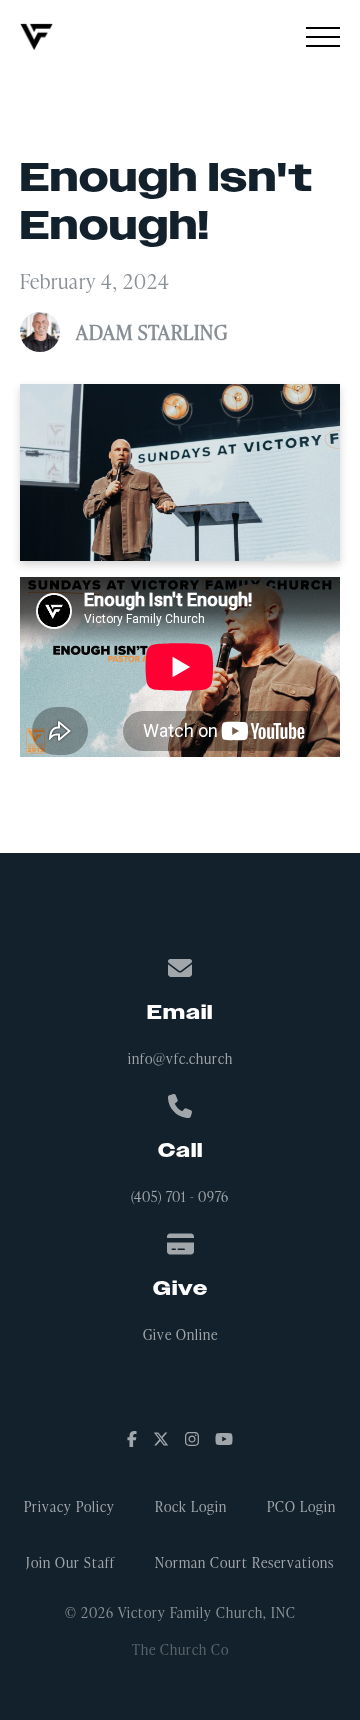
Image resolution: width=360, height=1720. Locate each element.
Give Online (180, 1334)
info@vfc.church (180, 1058)
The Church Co (180, 1649)
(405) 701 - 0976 (180, 1196)
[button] (323, 37)
